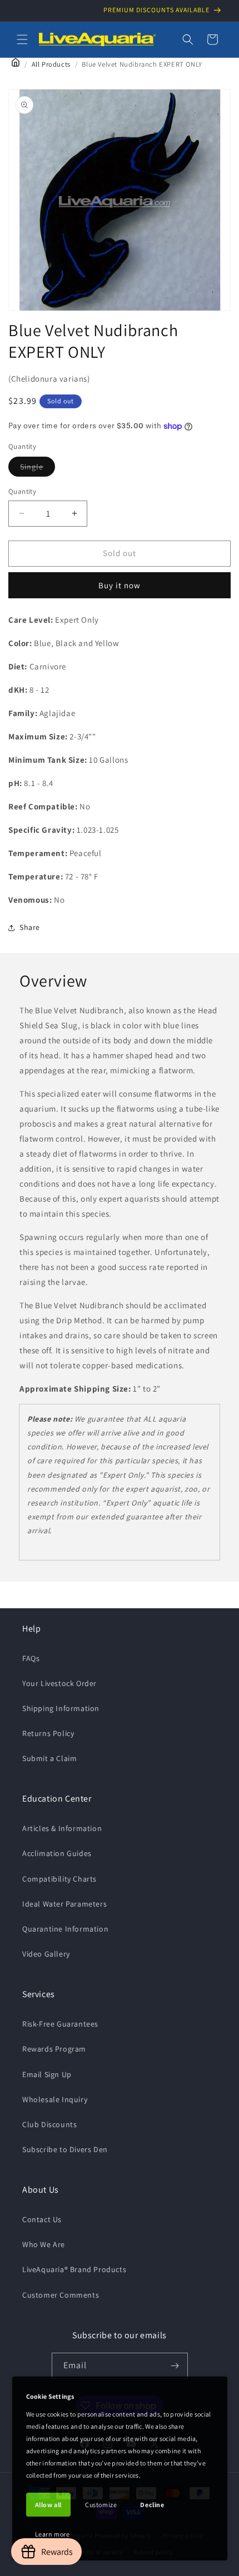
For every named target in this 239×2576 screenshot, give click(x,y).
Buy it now (120, 585)
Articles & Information (62, 1828)
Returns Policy (48, 1733)
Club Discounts (49, 2124)
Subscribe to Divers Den (65, 2149)
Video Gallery (46, 1954)
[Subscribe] (175, 2366)
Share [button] (30, 927)
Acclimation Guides (57, 1853)
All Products (51, 64)
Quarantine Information (65, 1929)
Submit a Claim (49, 1758)
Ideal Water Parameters (64, 1904)
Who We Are (44, 2244)
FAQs (31, 1658)
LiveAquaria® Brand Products (74, 2269)
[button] (22, 39)
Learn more (53, 2534)
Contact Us (42, 2219)
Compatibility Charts (59, 1879)
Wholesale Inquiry (55, 2099)
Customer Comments (61, 2295)
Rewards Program (54, 2049)
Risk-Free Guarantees (60, 2024)
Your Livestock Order (59, 1683)
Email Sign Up (47, 2074)
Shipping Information (61, 1708)
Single (38, 469)
